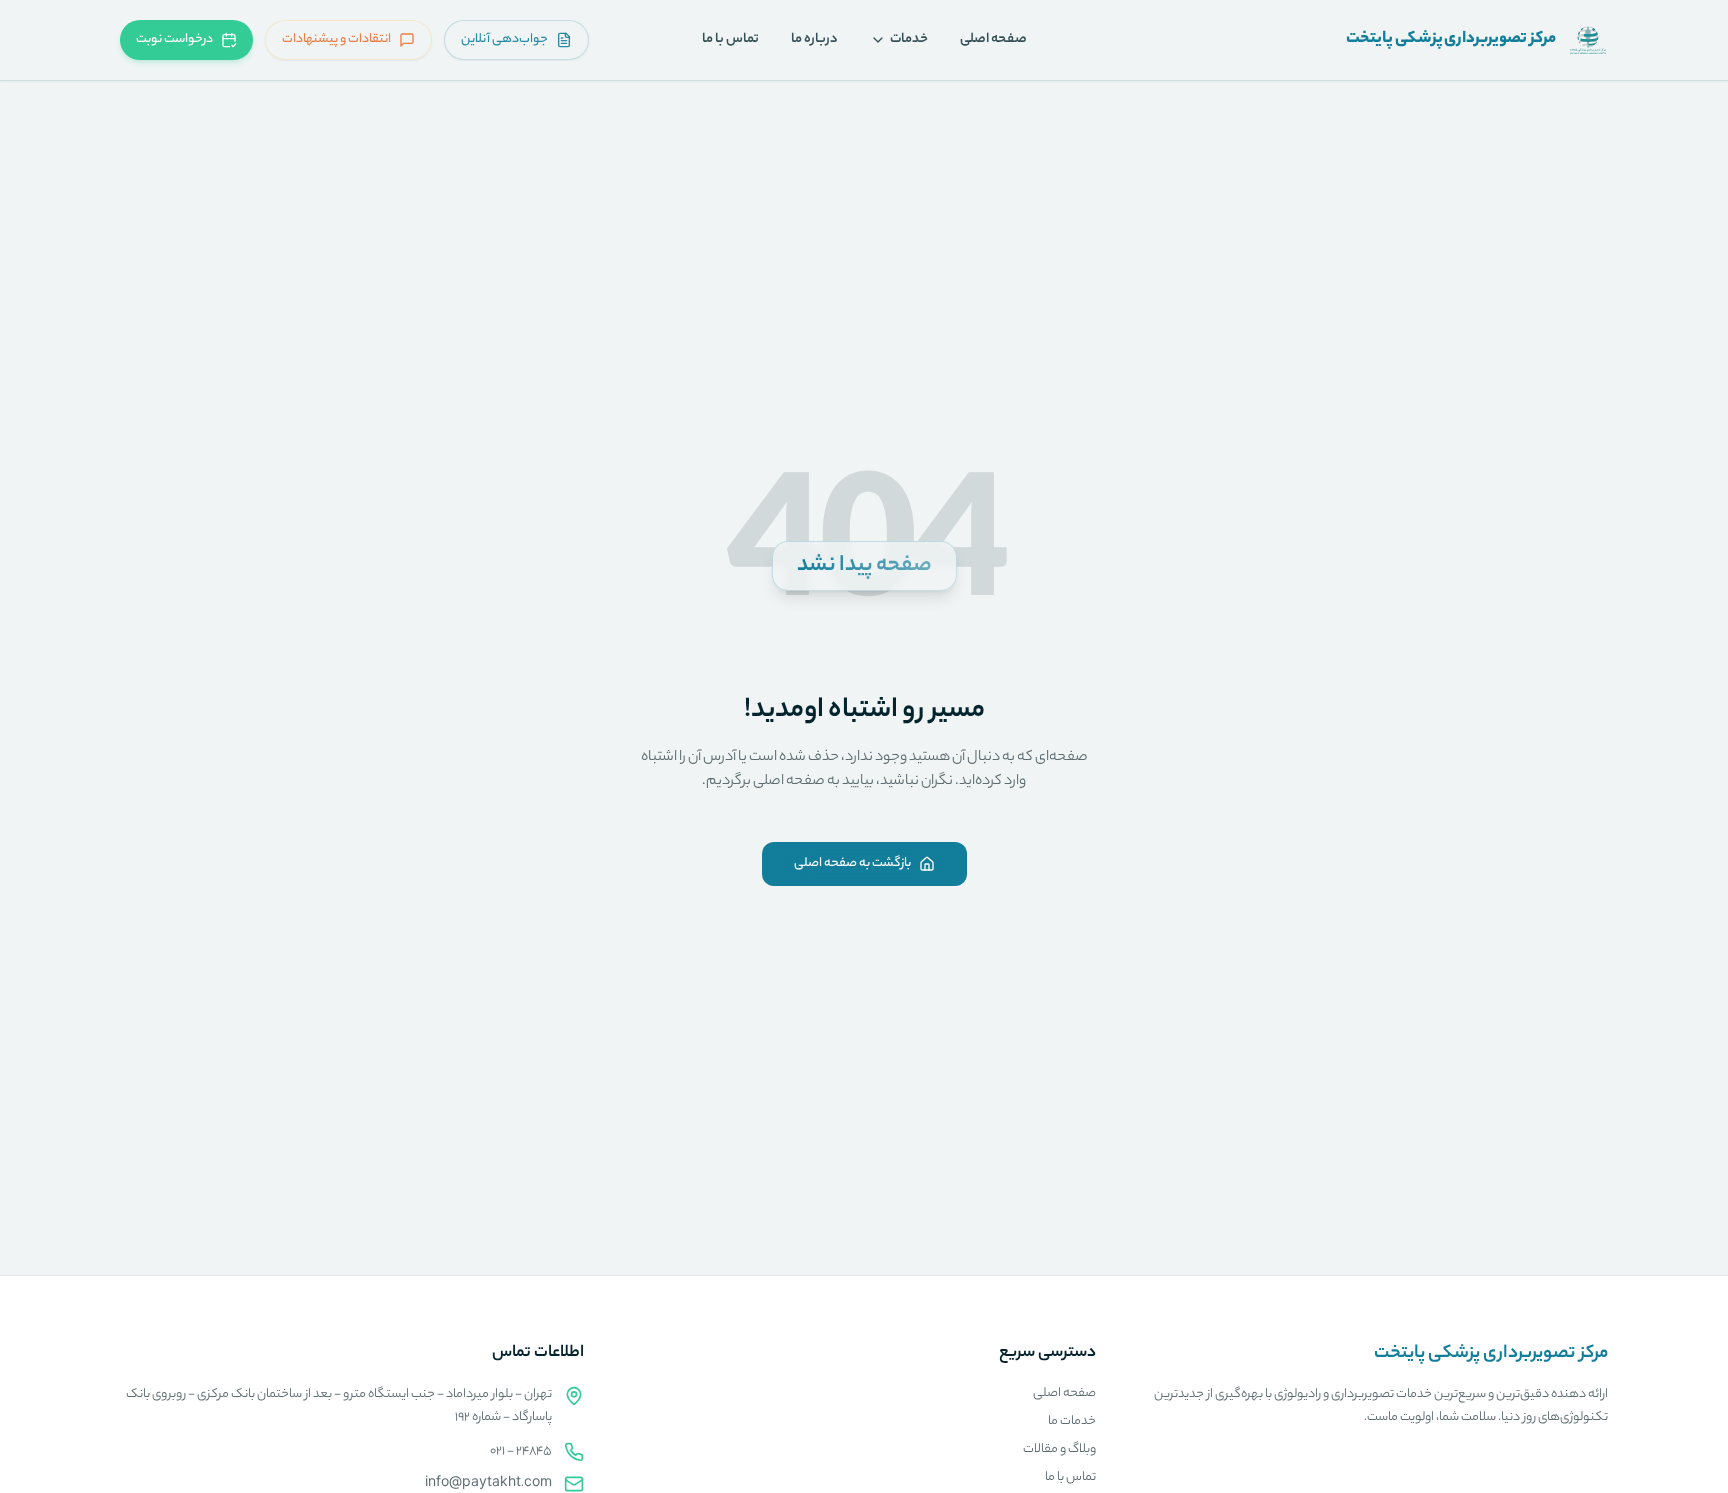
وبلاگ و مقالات (1059, 1449)
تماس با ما (730, 40)
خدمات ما (1072, 1421)
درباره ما (814, 40)
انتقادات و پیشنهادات (336, 39)
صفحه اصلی (993, 40)
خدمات (909, 40)
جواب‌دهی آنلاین (504, 39)
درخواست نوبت (174, 39)
